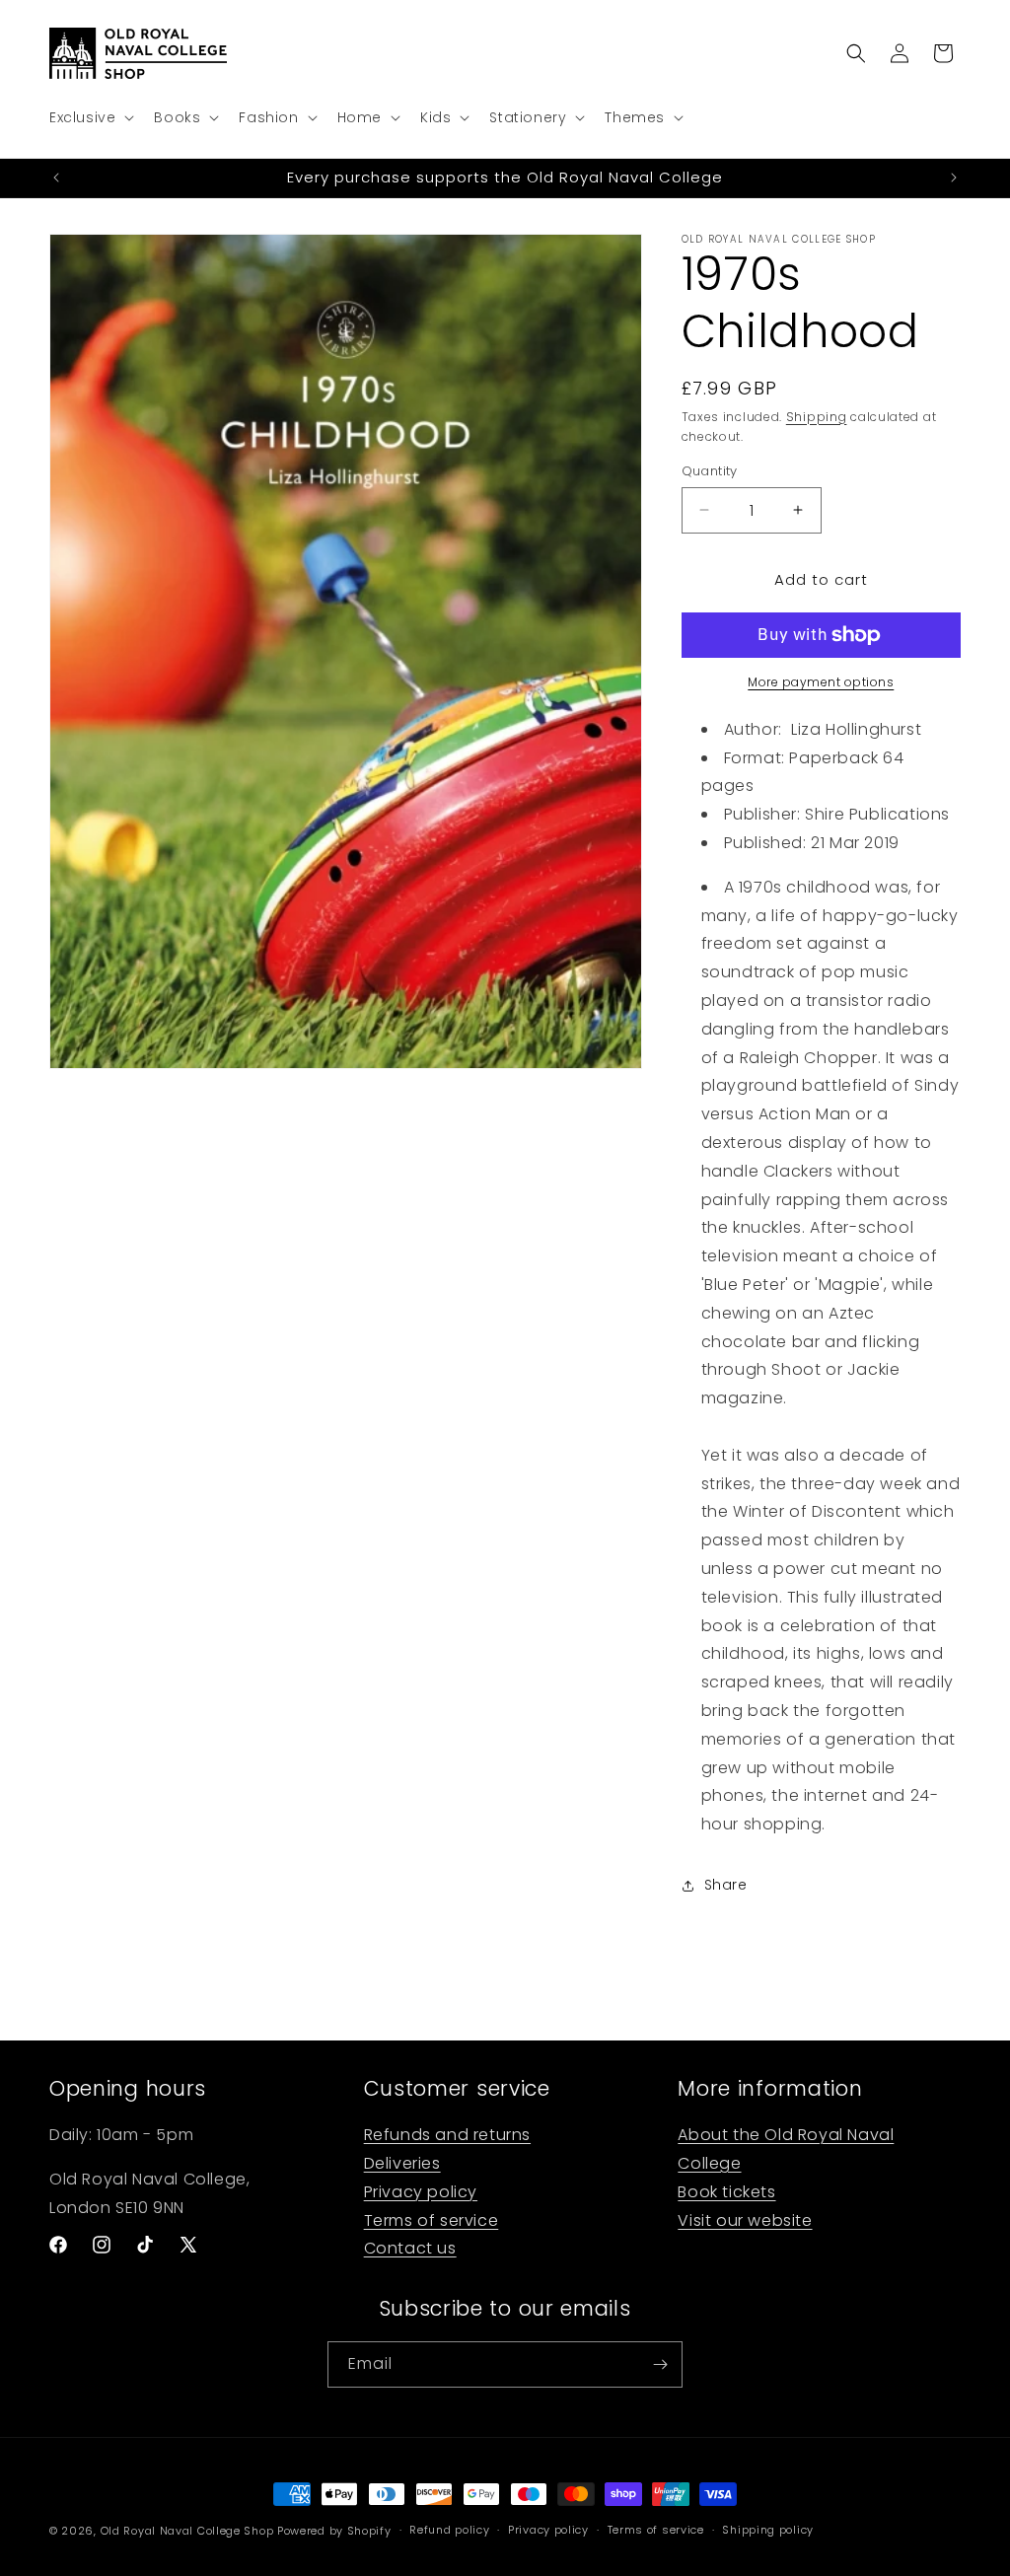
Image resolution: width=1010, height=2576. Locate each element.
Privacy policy (421, 2192)
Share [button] (726, 1885)
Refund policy (449, 2530)
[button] (90, 117)
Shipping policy (768, 2530)
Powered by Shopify (334, 2531)
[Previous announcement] (56, 178)
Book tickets (726, 2192)
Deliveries (402, 2163)
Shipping (817, 417)
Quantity (710, 471)
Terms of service (432, 2220)
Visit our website (745, 2220)
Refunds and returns (447, 2135)
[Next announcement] (954, 178)
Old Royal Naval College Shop (187, 2531)
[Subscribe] (660, 2364)
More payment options (821, 682)
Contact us (410, 2248)
